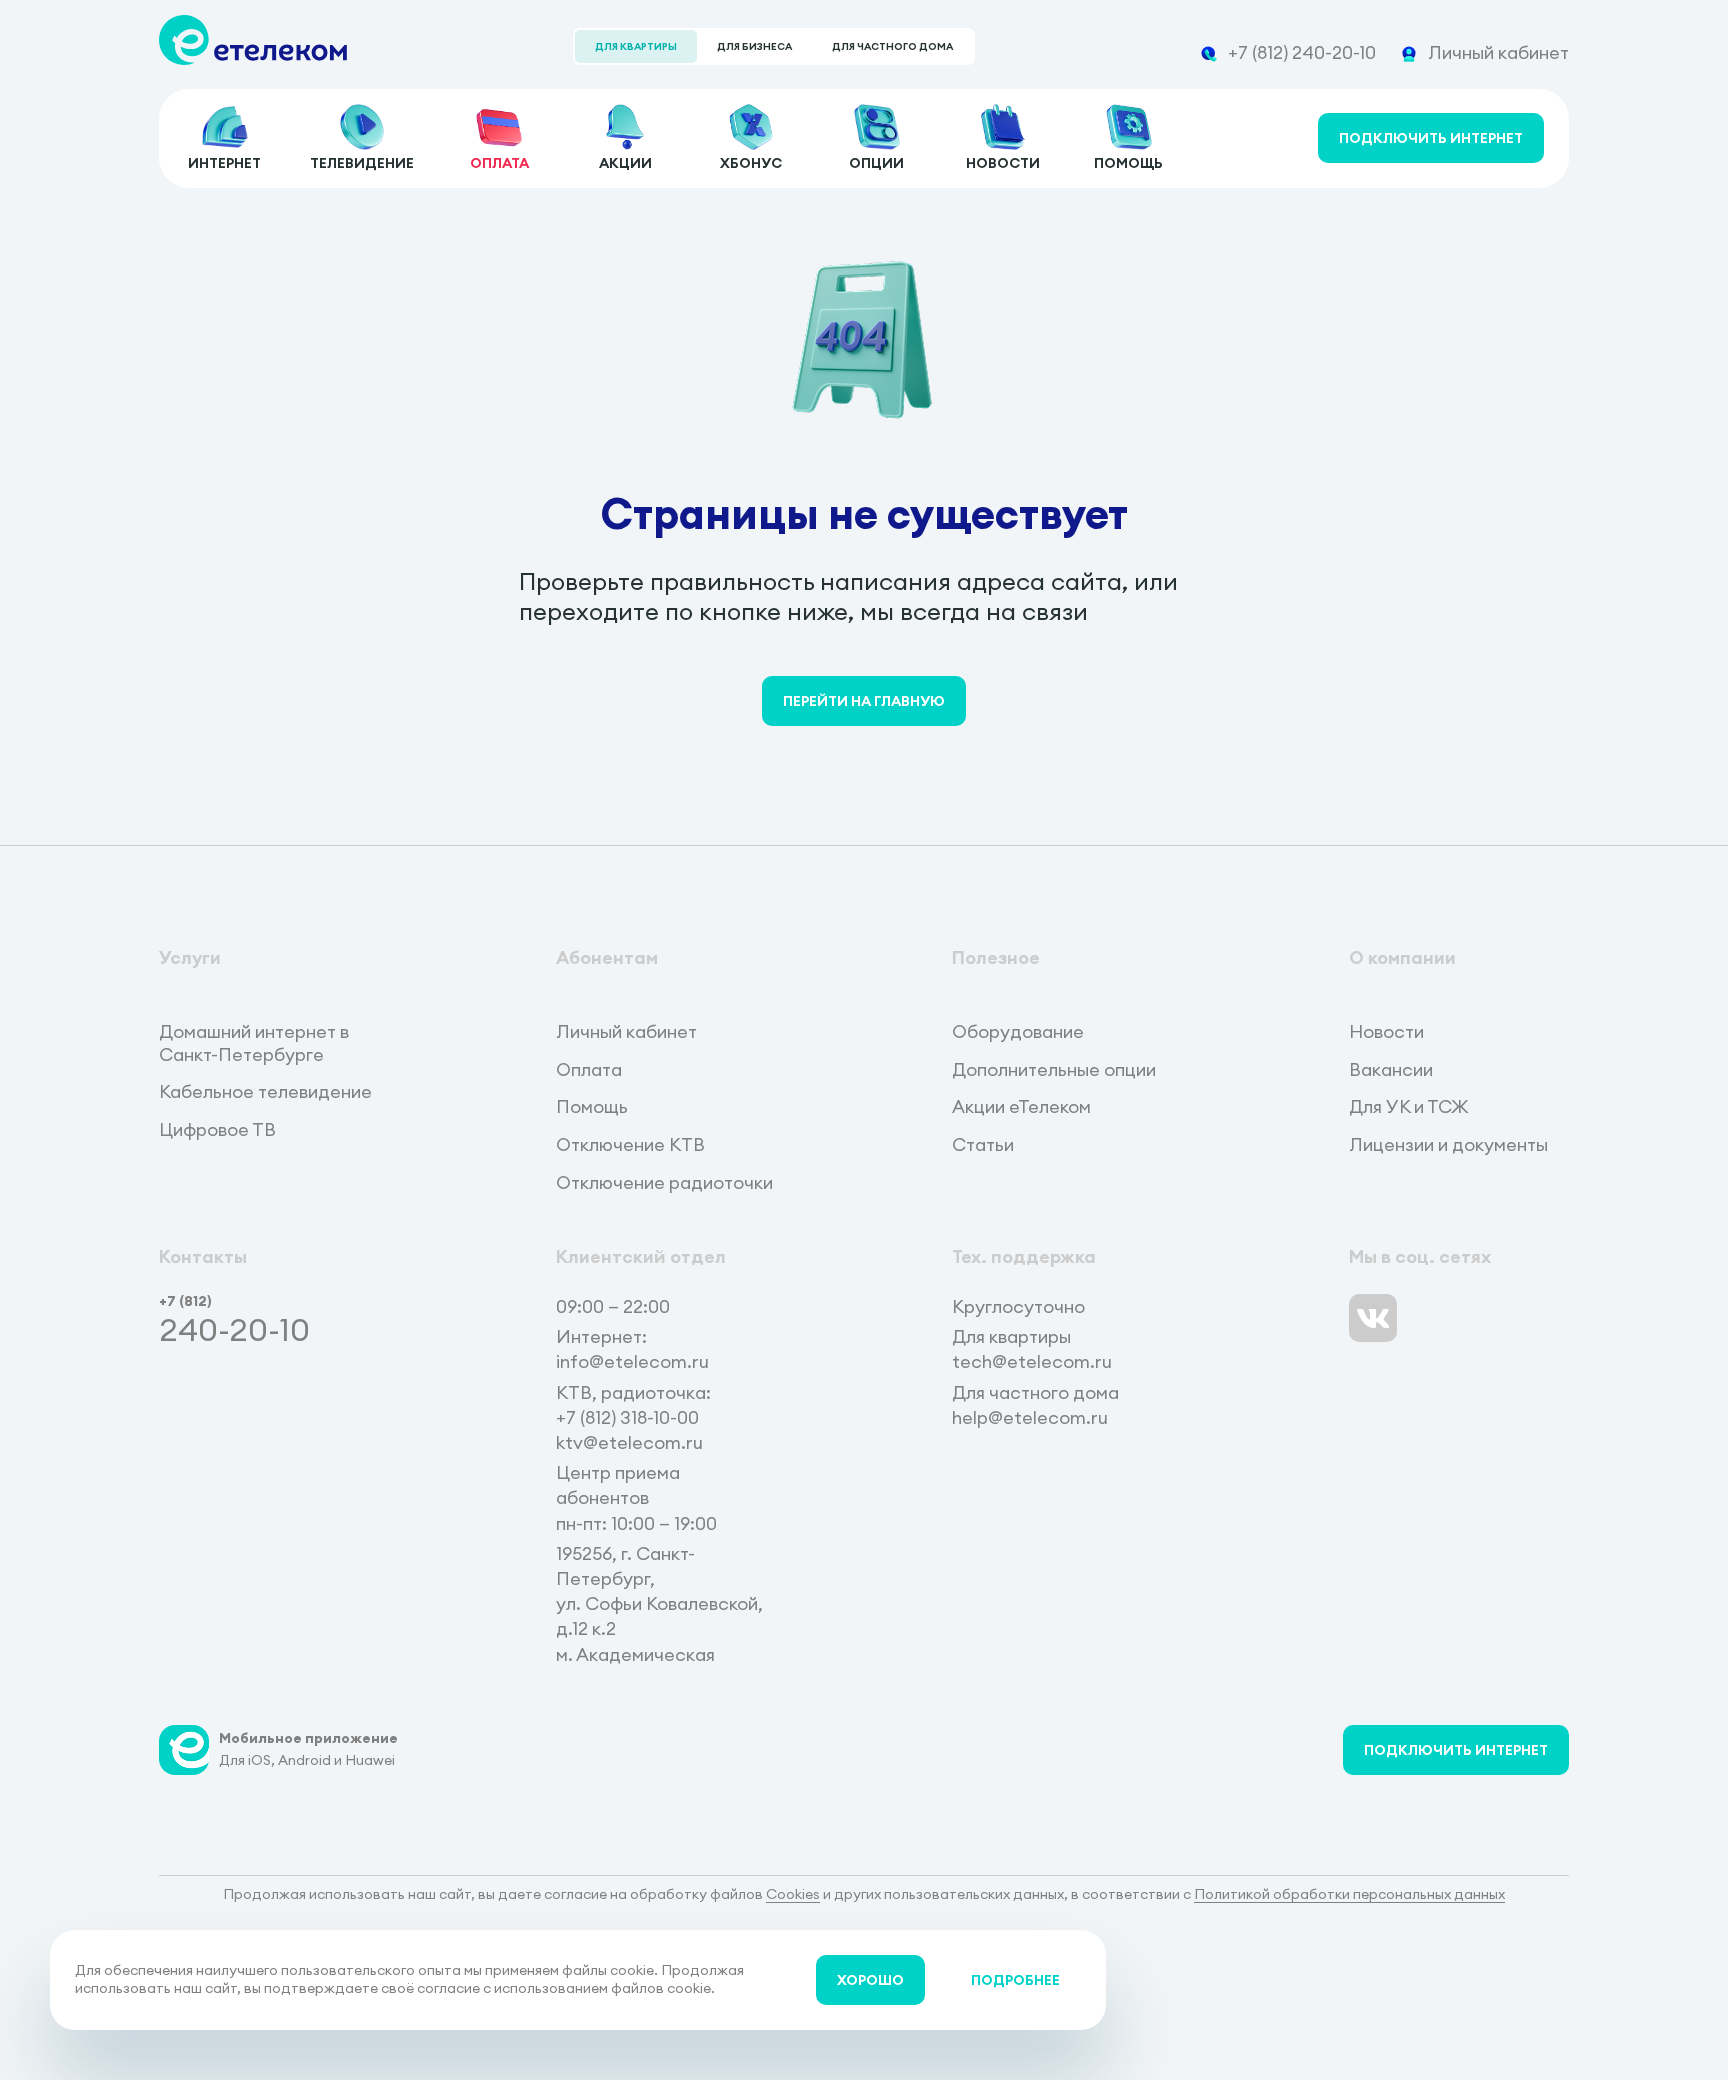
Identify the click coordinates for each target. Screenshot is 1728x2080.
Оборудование (1018, 1032)
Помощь (592, 1107)
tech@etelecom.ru (1032, 1361)
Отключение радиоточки (664, 1183)
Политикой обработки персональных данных (1349, 1894)
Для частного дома (892, 46)
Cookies (793, 1894)
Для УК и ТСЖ (1408, 1107)
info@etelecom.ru (632, 1361)
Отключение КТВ (630, 1145)
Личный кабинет (626, 1032)
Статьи (983, 1145)
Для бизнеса (754, 46)
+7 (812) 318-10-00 (627, 1417)
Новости (1386, 1032)
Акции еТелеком (1021, 1107)
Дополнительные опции (1054, 1070)
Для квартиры (636, 46)
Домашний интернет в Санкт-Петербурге (254, 1043)
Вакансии (1391, 1070)
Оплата (589, 1070)
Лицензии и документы (1448, 1145)
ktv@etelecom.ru (629, 1442)
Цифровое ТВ (217, 1130)
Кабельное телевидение (265, 1092)
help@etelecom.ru (1030, 1417)
